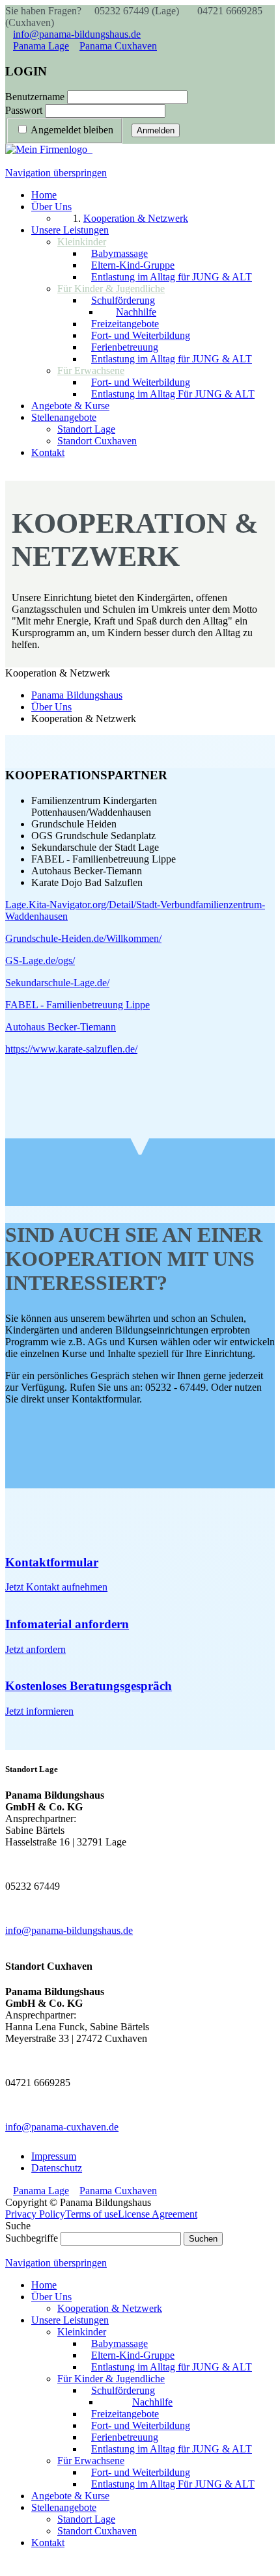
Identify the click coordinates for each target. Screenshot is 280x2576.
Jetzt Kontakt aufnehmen (56, 1587)
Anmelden (156, 130)
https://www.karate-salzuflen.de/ (71, 1049)
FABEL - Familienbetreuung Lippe (77, 1005)
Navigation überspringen (56, 173)
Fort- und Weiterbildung (141, 2425)
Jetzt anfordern (35, 1649)
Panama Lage (41, 46)
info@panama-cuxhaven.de (62, 2127)
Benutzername (35, 97)
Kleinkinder (82, 2332)
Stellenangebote (64, 2507)
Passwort (24, 110)
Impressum (54, 2156)
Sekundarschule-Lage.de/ (57, 983)
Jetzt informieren (39, 1711)
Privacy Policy (35, 2214)
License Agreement (158, 2214)
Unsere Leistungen (70, 2320)
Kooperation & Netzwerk (110, 2308)
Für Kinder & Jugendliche (111, 2379)
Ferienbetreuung (125, 2437)
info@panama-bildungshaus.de (77, 34)
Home (44, 2285)
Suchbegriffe (32, 2238)
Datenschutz (57, 2168)
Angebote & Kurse (70, 2496)
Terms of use (91, 2214)
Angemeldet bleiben (72, 130)
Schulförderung (123, 2390)
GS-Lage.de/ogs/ (40, 960)
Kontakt (48, 2542)
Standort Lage (86, 2519)
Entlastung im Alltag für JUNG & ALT (172, 2367)
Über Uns (51, 2297)
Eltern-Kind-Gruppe (133, 2355)
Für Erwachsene (91, 2461)
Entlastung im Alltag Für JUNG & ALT (173, 2484)
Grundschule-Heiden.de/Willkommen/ (83, 938)
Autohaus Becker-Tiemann (61, 1027)
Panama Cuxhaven (118, 46)
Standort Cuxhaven (97, 2531)
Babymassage (119, 2343)
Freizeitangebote (125, 2414)
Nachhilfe (152, 2402)
